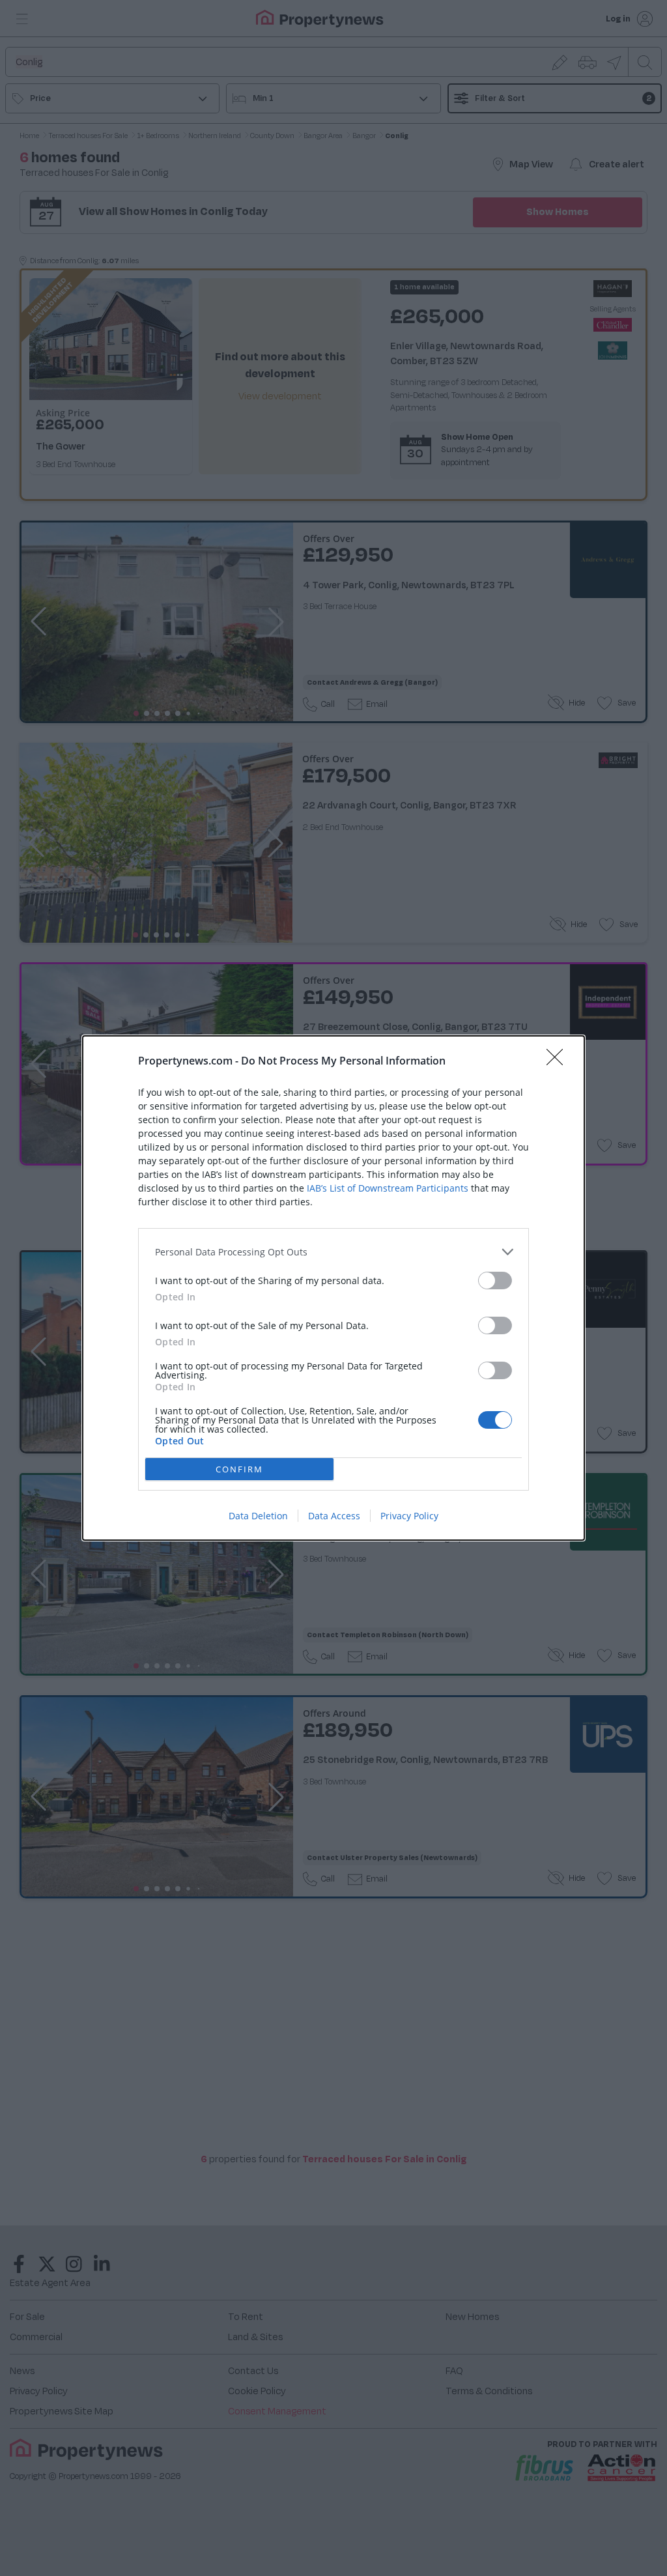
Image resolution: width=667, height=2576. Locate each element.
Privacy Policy (409, 1516)
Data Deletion (258, 1516)
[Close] (559, 1061)
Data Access (334, 1516)
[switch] (495, 1281)
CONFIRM (239, 1469)
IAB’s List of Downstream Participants (388, 1188)
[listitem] (333, 1252)
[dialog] (333, 1288)
